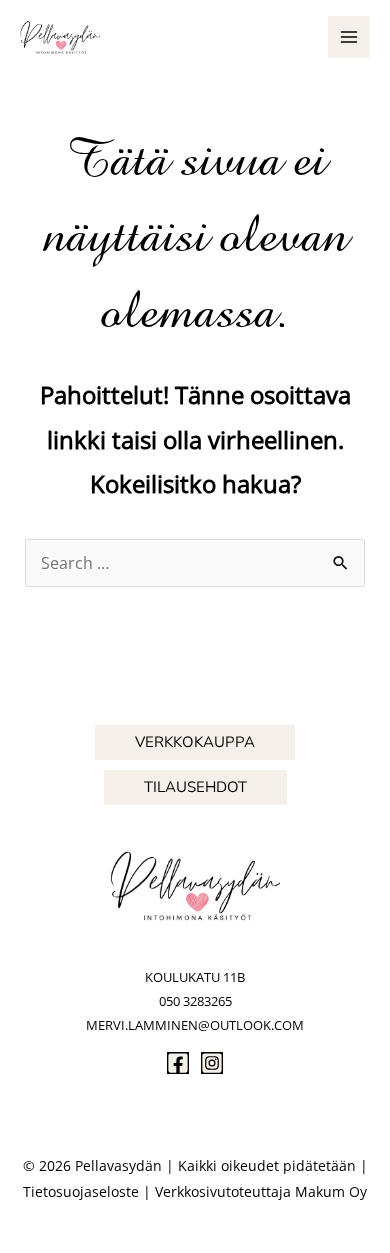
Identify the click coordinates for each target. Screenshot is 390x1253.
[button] (195, 742)
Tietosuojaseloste (81, 1191)
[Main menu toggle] (349, 37)
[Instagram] (212, 1063)
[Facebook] (178, 1063)
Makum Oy (331, 1191)
